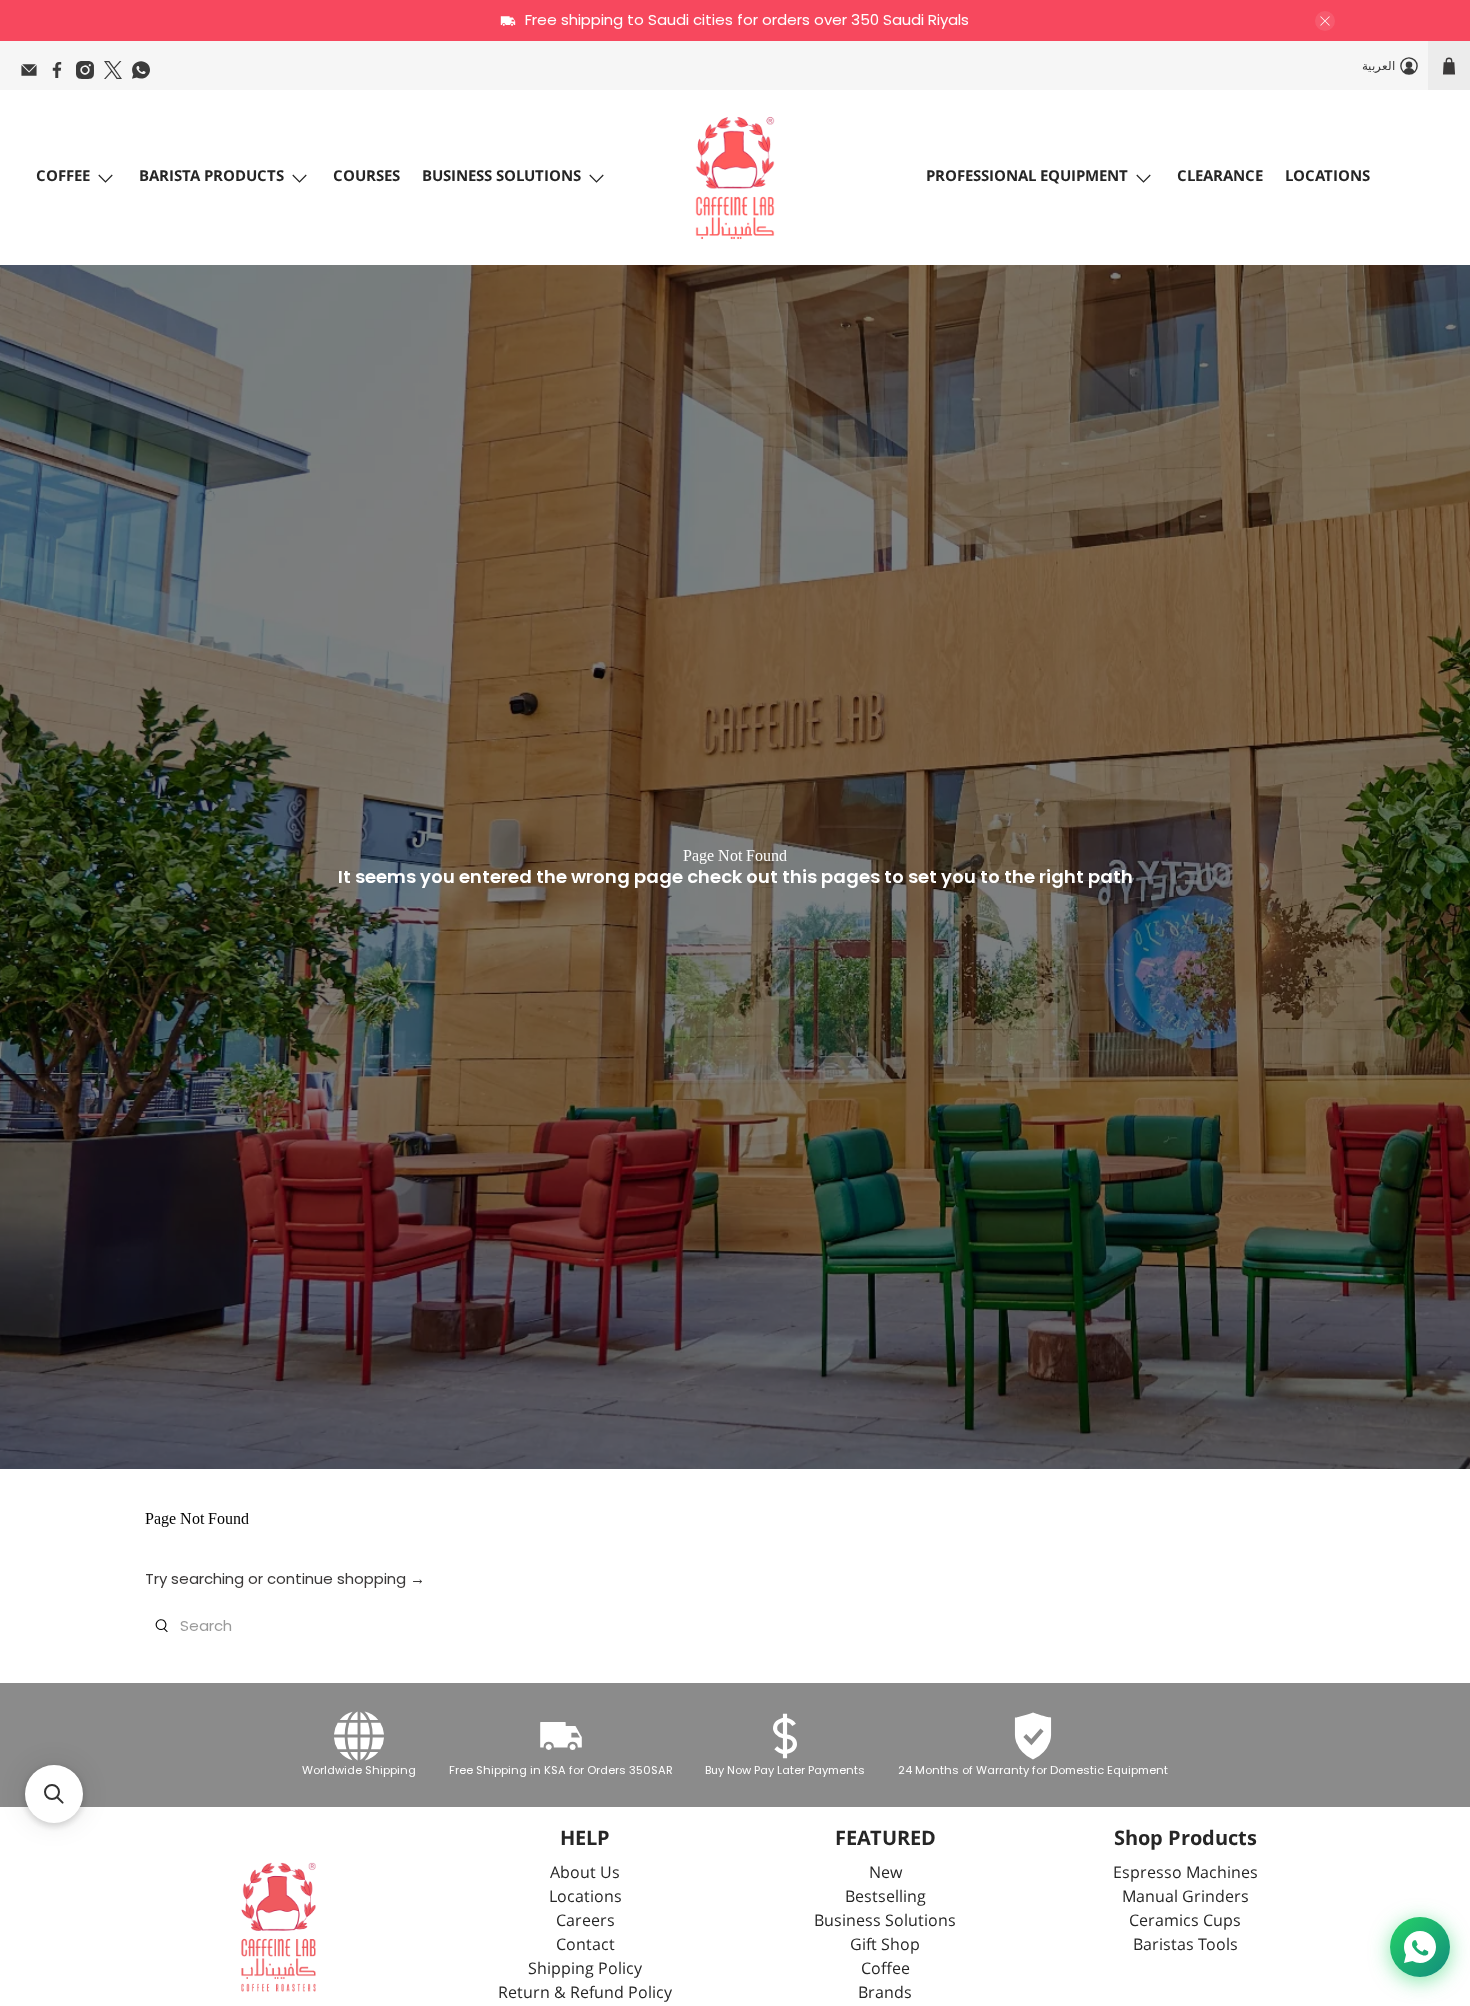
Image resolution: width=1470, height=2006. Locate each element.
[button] (54, 1794)
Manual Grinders (1185, 1897)
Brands (885, 1993)
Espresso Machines (1185, 1873)
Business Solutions (501, 176)
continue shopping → (346, 1578)
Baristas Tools (1185, 1945)
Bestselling (885, 1897)
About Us (585, 1873)
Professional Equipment (1027, 176)
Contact (585, 1945)
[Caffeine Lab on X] (118, 75)
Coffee (63, 176)
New (885, 1873)
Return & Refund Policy (585, 1993)
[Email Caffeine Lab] (34, 75)
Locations (1327, 176)
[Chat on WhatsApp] (1420, 1947)
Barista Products (211, 176)
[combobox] (735, 1626)
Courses (366, 176)
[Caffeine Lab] (735, 178)
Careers (585, 1921)
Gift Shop (885, 1945)
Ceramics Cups (1185, 1921)
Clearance (1220, 176)
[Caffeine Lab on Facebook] (62, 75)
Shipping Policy (585, 1969)
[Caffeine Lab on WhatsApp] (146, 75)
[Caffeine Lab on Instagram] (90, 75)
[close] (1325, 21)
